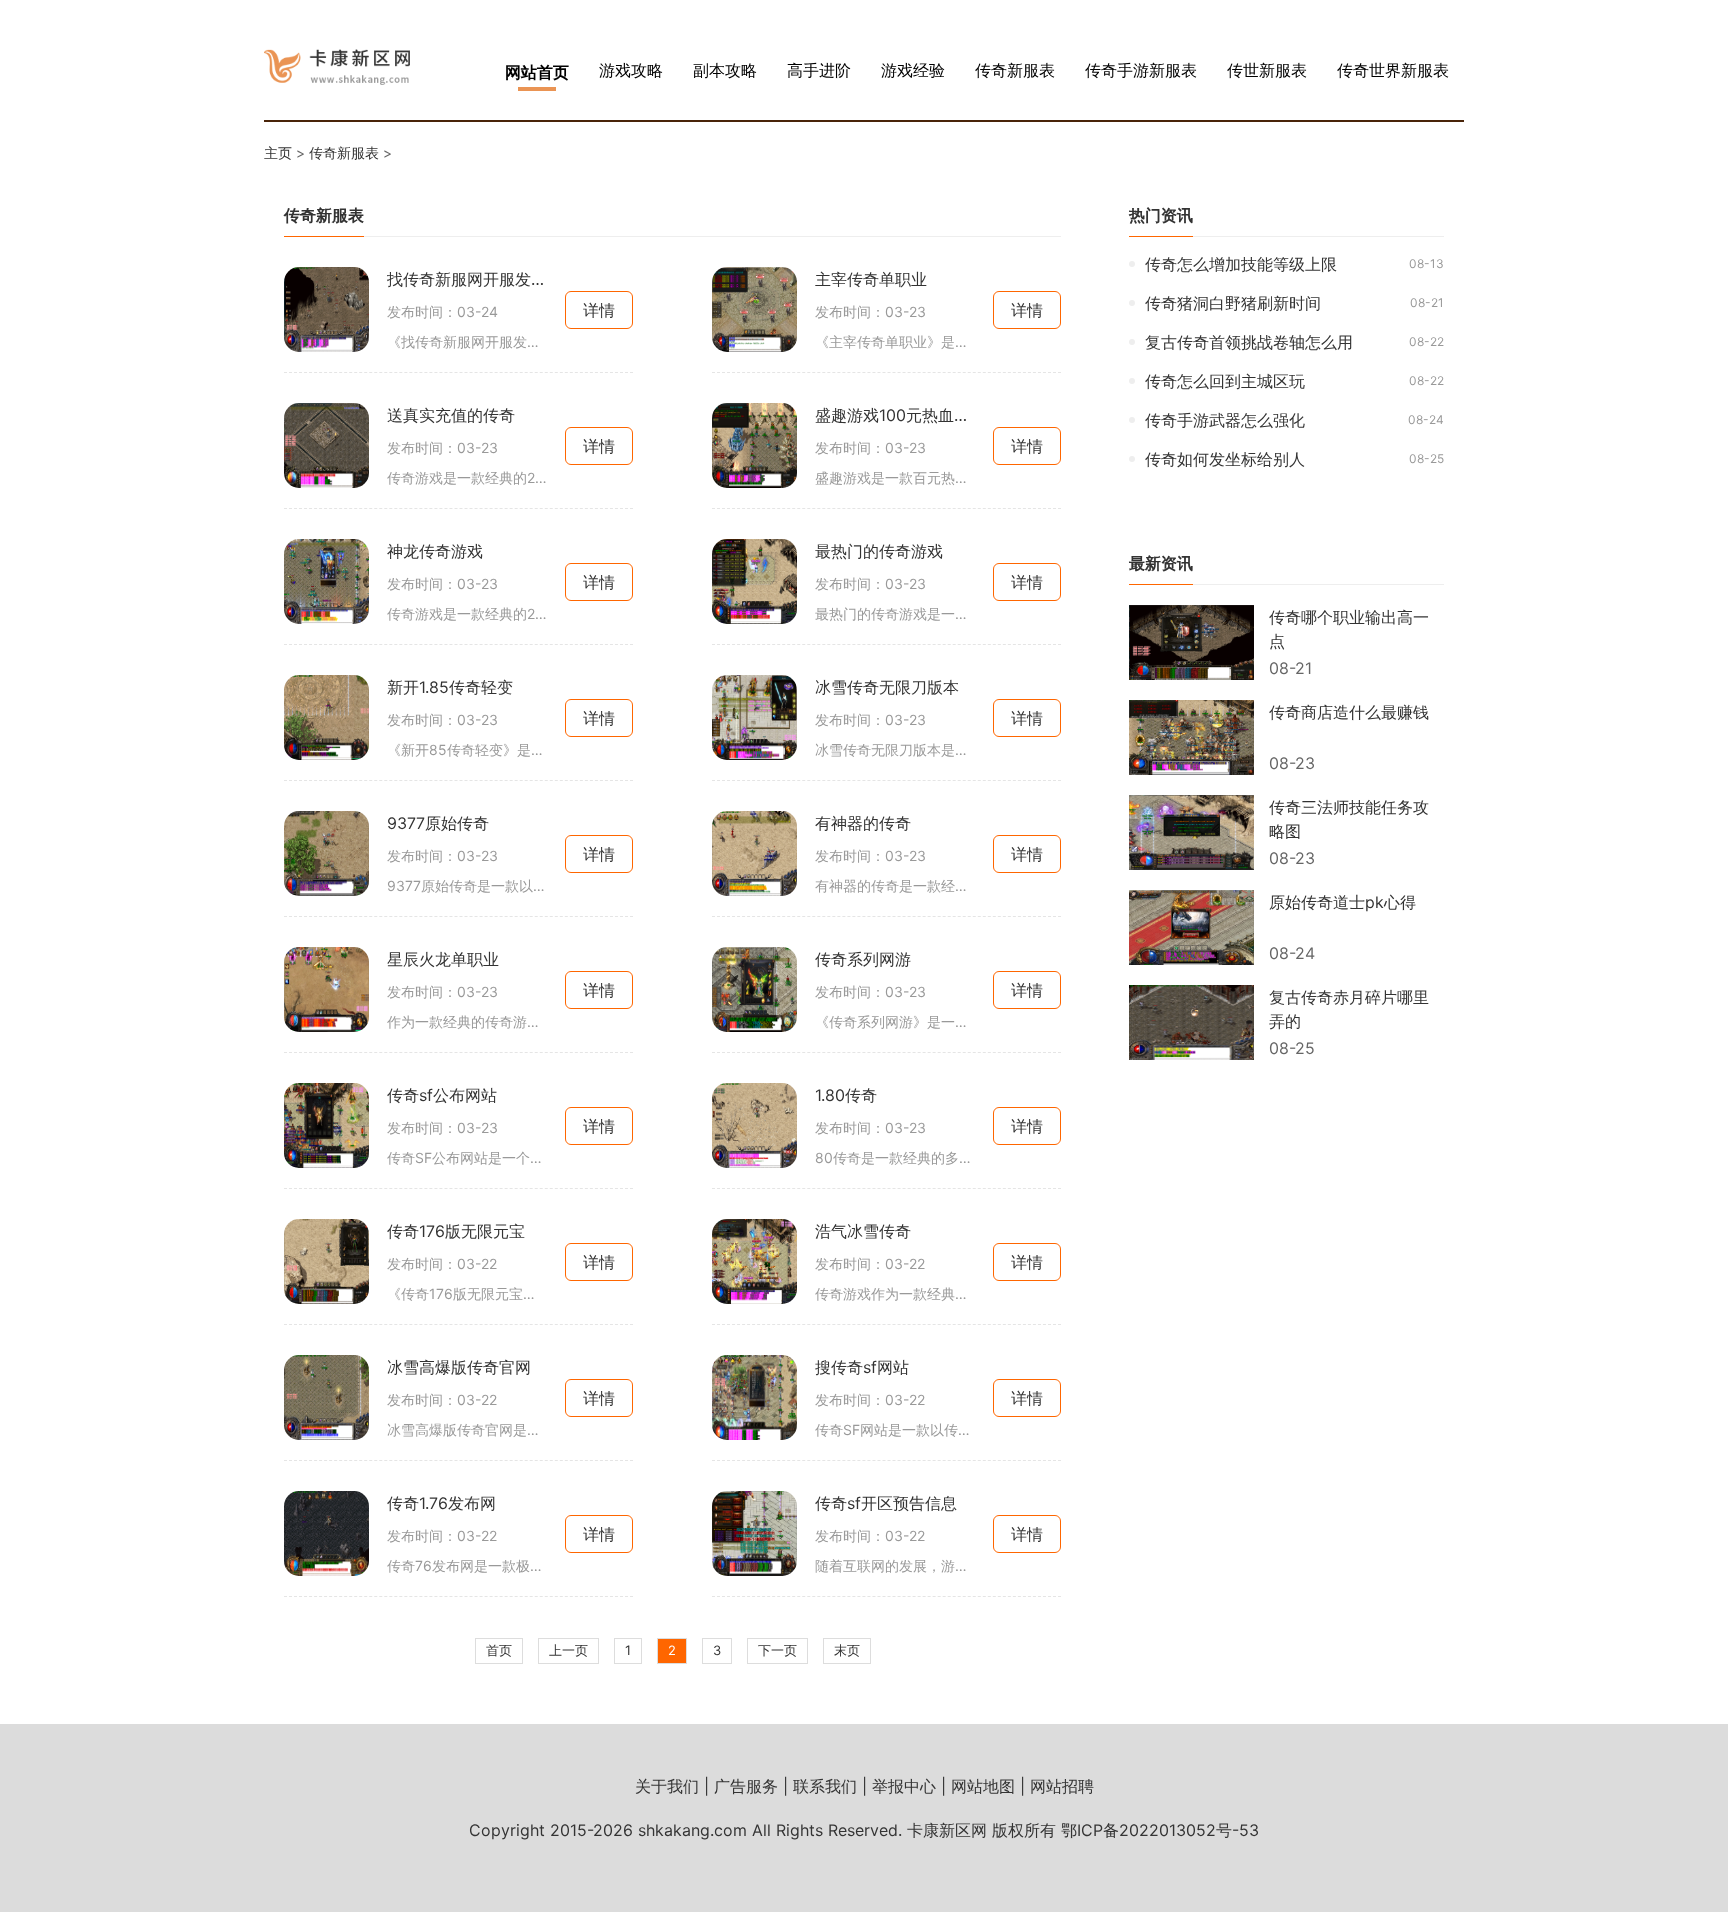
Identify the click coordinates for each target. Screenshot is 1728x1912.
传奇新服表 (1015, 70)
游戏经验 (913, 70)
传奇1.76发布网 (441, 1503)
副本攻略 (725, 70)
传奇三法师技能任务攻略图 (1349, 819)
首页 (499, 1650)
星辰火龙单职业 (443, 959)
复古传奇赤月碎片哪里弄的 (1349, 1009)
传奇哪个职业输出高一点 (1349, 629)
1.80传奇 (846, 1095)
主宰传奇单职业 (871, 279)
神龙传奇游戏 (435, 551)
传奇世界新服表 (1393, 70)
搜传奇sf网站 (862, 1367)
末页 (847, 1650)
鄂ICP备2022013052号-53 (1160, 1830)
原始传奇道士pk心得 (1342, 902)
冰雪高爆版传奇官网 (459, 1367)
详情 (599, 310)
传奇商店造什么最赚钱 (1349, 712)
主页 (278, 152)
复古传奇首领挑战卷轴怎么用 (1249, 342)
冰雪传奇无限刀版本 (887, 687)
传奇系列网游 (863, 959)
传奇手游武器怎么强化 (1225, 420)
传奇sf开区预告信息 (886, 1503)
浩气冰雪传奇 (863, 1231)
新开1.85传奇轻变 (450, 687)
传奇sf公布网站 (442, 1095)
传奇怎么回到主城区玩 (1225, 381)
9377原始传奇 (438, 823)
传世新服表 (1267, 70)
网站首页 (537, 72)
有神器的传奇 (863, 823)
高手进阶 (819, 70)
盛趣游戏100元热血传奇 (895, 415)
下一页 (777, 1650)
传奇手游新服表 (1141, 70)
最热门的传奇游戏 (879, 551)
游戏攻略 (631, 70)
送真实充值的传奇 (451, 415)
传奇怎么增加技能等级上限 (1241, 264)
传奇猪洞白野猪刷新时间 (1233, 303)
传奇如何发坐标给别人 (1225, 459)
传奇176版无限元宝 (456, 1231)
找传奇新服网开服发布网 (467, 279)
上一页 (568, 1650)
